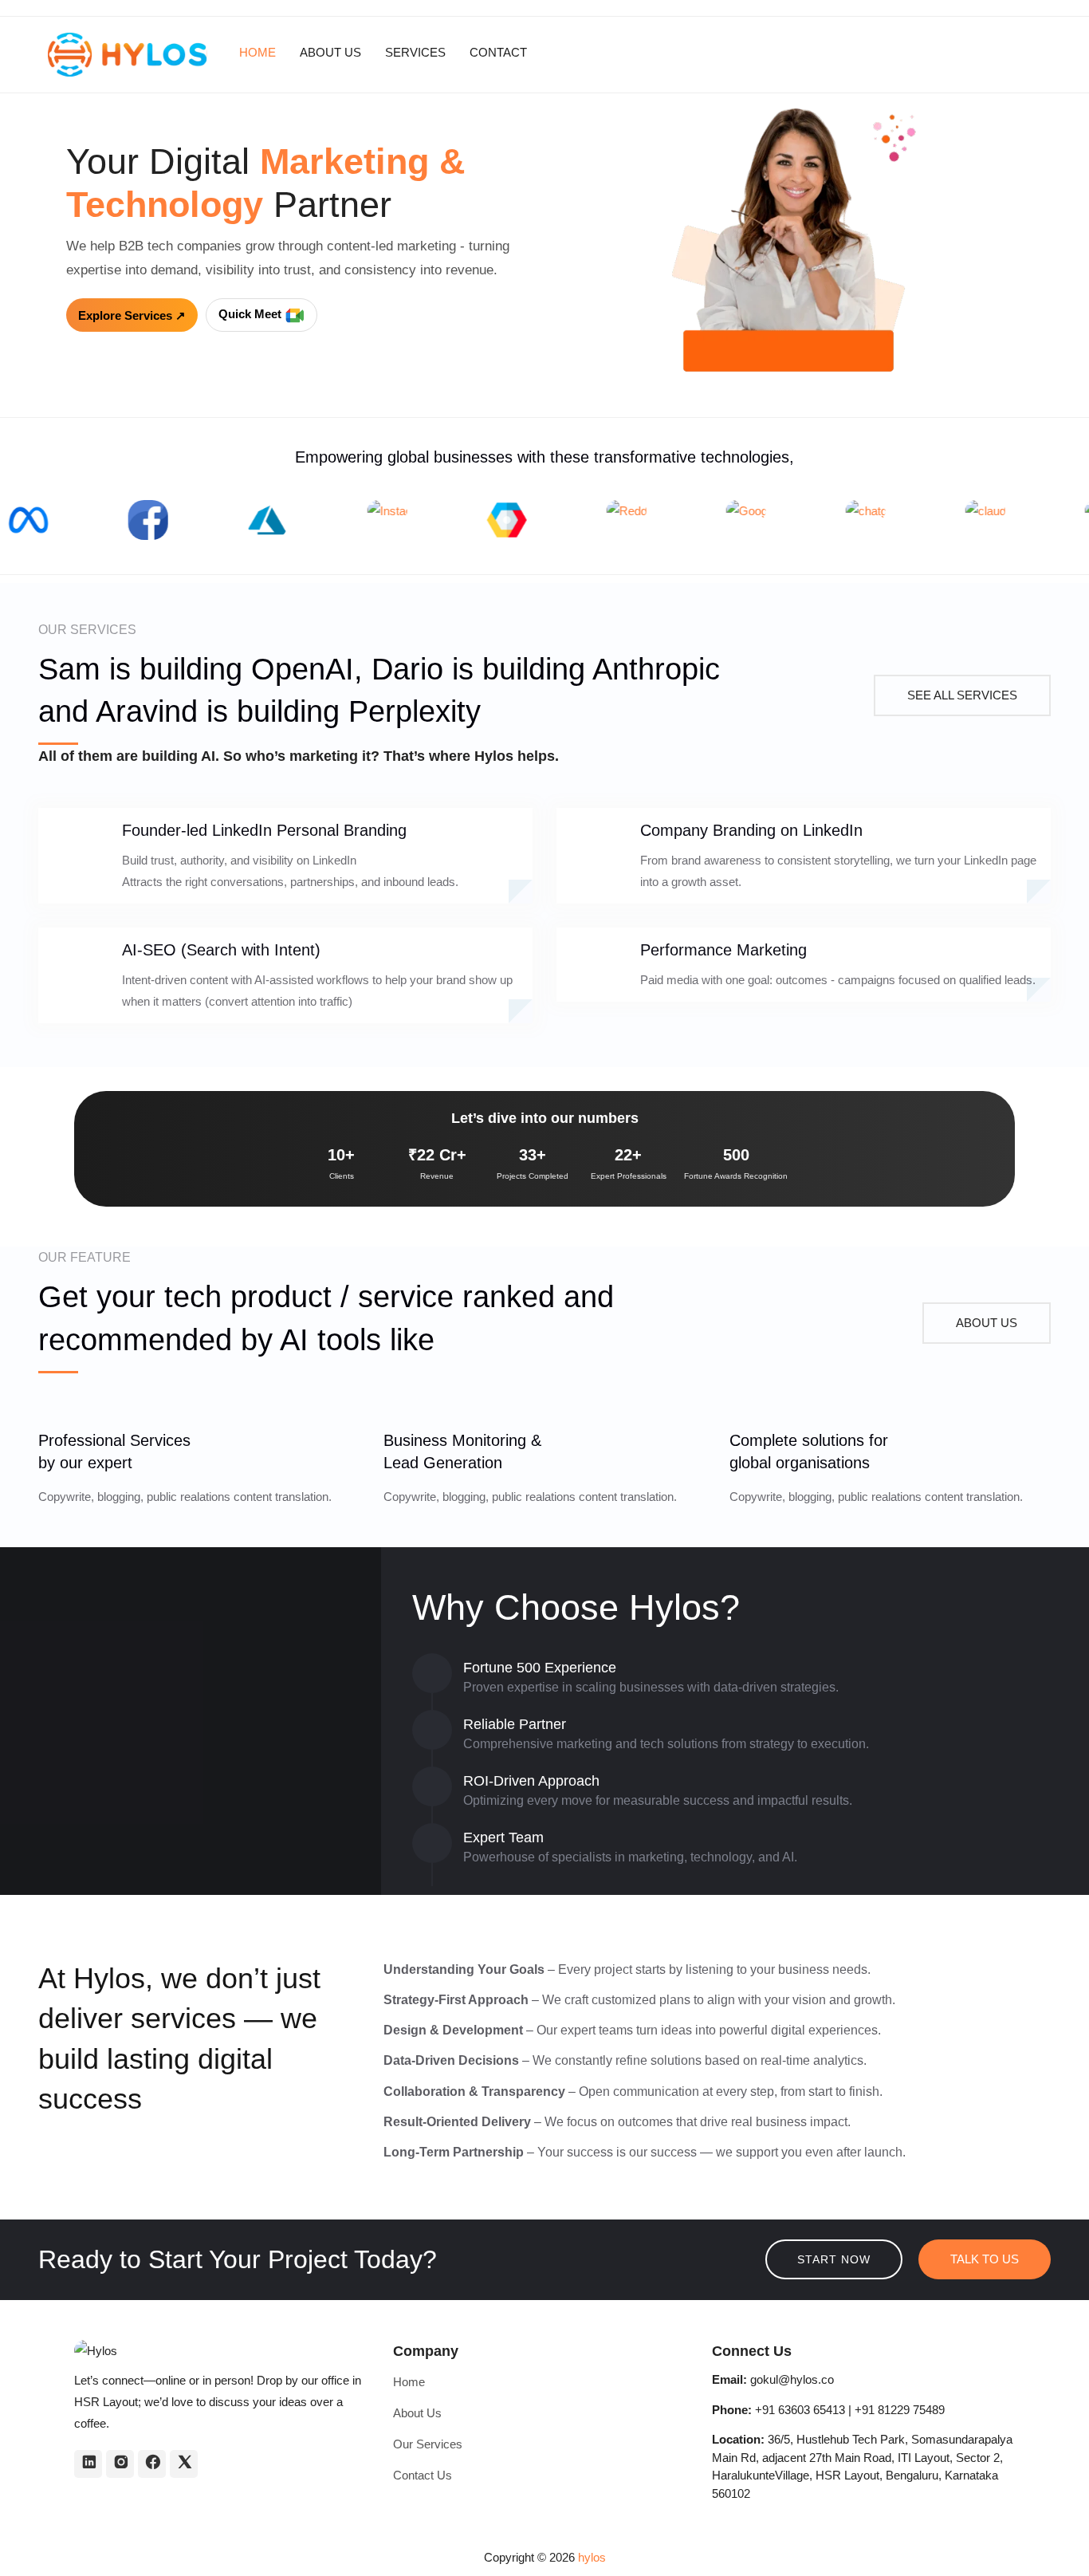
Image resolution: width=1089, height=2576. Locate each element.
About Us (330, 52)
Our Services (428, 2444)
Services (415, 52)
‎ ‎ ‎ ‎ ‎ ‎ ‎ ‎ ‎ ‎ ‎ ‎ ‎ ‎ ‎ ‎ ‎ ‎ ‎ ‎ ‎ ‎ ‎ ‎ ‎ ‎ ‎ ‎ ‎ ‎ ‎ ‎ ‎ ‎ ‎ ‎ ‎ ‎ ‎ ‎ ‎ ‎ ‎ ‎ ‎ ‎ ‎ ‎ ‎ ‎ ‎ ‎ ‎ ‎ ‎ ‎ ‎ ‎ (642, 52)
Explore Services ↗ (132, 315)
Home (258, 52)
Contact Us (423, 2475)
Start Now (834, 2259)
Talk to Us (985, 2259)
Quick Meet (252, 314)
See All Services (962, 695)
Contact (498, 52)
